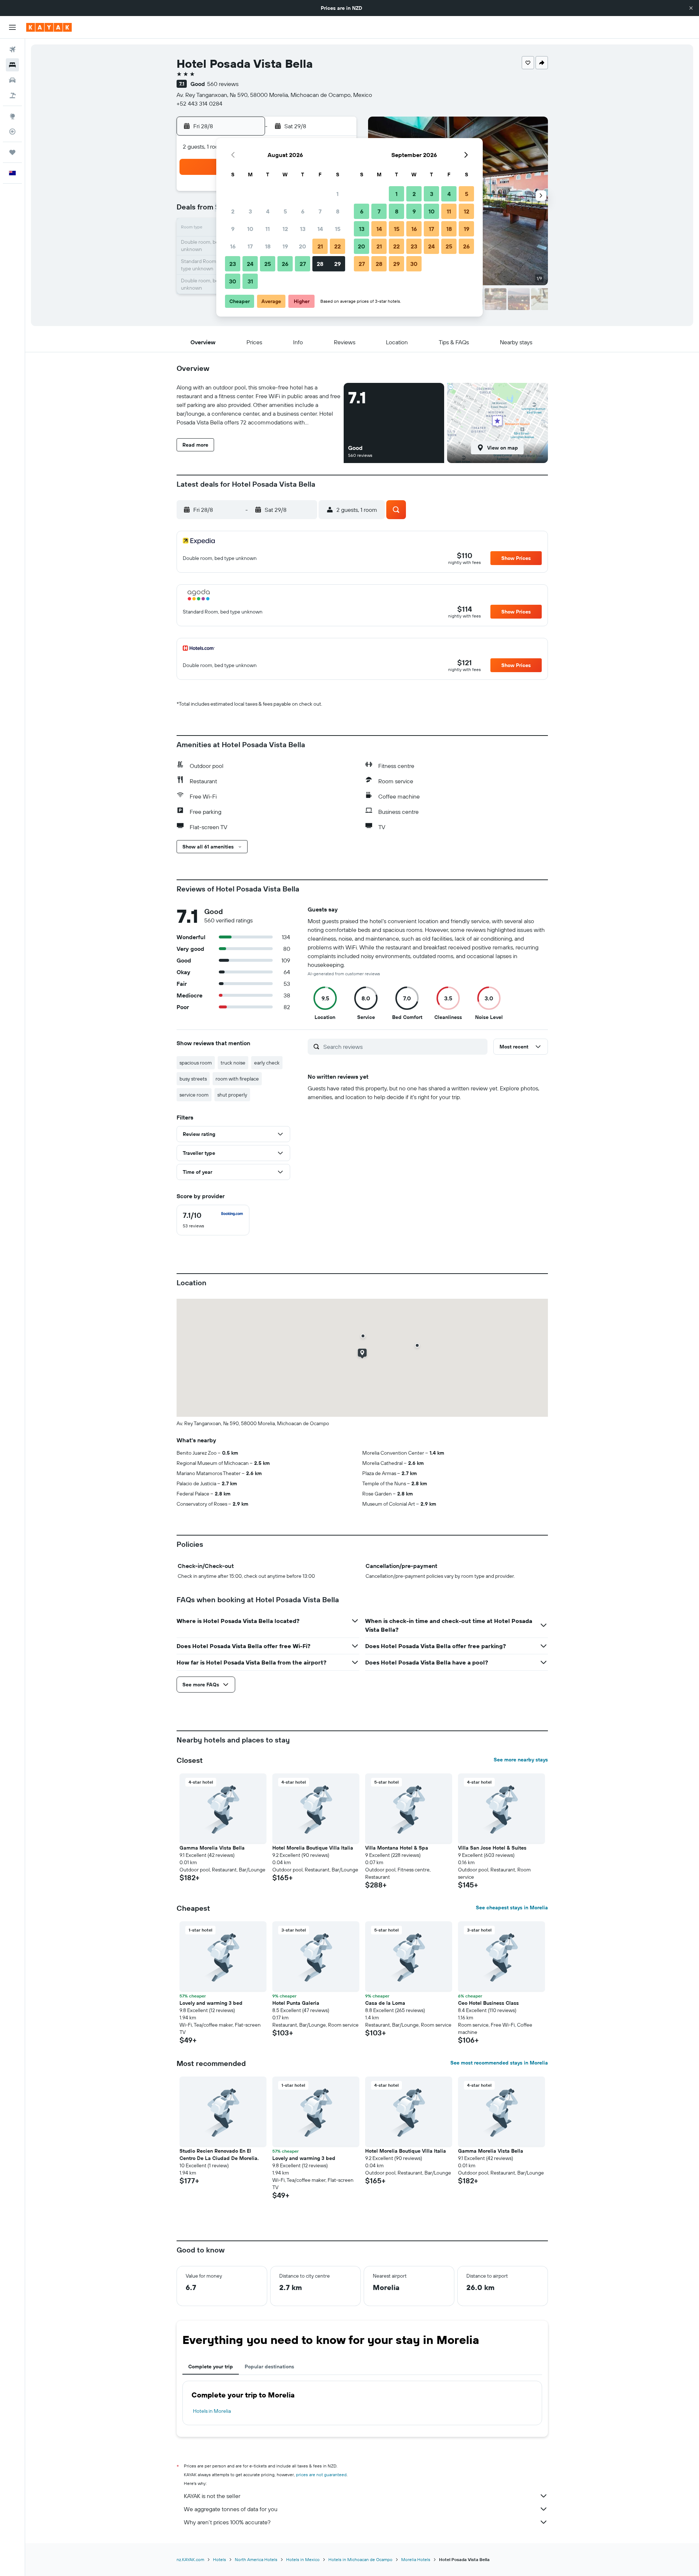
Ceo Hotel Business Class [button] (488, 2003)
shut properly (232, 1095)
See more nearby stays (521, 1760)
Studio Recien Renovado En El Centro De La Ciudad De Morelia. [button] (219, 2154)
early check (267, 1063)
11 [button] (268, 229)
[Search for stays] (12, 65)
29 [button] (337, 264)
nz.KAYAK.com (190, 2559)
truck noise (233, 1063)
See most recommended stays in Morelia (499, 2063)
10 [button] (250, 229)
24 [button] (250, 264)
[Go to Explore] (12, 116)
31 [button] (250, 281)
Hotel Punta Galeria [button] (296, 2003)
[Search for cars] (12, 80)
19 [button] (285, 246)
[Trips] (12, 152)
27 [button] (303, 264)
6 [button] (303, 211)
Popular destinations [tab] (269, 2367)
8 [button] (338, 211)
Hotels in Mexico (303, 2559)
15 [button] (338, 229)
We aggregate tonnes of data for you (231, 2509)
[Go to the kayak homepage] (49, 27)
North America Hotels (256, 2559)
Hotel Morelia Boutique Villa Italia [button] (313, 1848)
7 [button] (320, 211)
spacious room (196, 1063)
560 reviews (223, 84)
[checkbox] (213, 1220)
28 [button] (320, 264)
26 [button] (285, 264)
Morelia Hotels (416, 2559)
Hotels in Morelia (212, 2411)
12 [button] (285, 229)
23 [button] (233, 264)
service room (194, 1095)
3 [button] (250, 211)
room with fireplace (237, 1079)
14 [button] (320, 229)
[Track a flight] (12, 132)
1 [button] (337, 194)
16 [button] (233, 246)
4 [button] (268, 211)
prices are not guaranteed (321, 2475)
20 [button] (303, 246)
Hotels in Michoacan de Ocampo (360, 2559)
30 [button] (233, 281)
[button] (691, 8)
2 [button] (233, 211)
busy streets (193, 1079)
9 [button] (233, 229)
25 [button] (268, 264)
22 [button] (337, 246)
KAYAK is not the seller (212, 2496)
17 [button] (250, 246)
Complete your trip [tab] (211, 2367)
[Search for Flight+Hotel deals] (12, 95)
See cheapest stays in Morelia (512, 1908)
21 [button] (320, 246)
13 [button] (303, 229)
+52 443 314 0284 (200, 103)
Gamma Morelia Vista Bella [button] (212, 1848)
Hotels (220, 2559)
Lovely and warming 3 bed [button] (211, 2003)
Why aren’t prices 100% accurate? (227, 2522)
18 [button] (268, 246)
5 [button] (285, 211)
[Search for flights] (12, 50)
